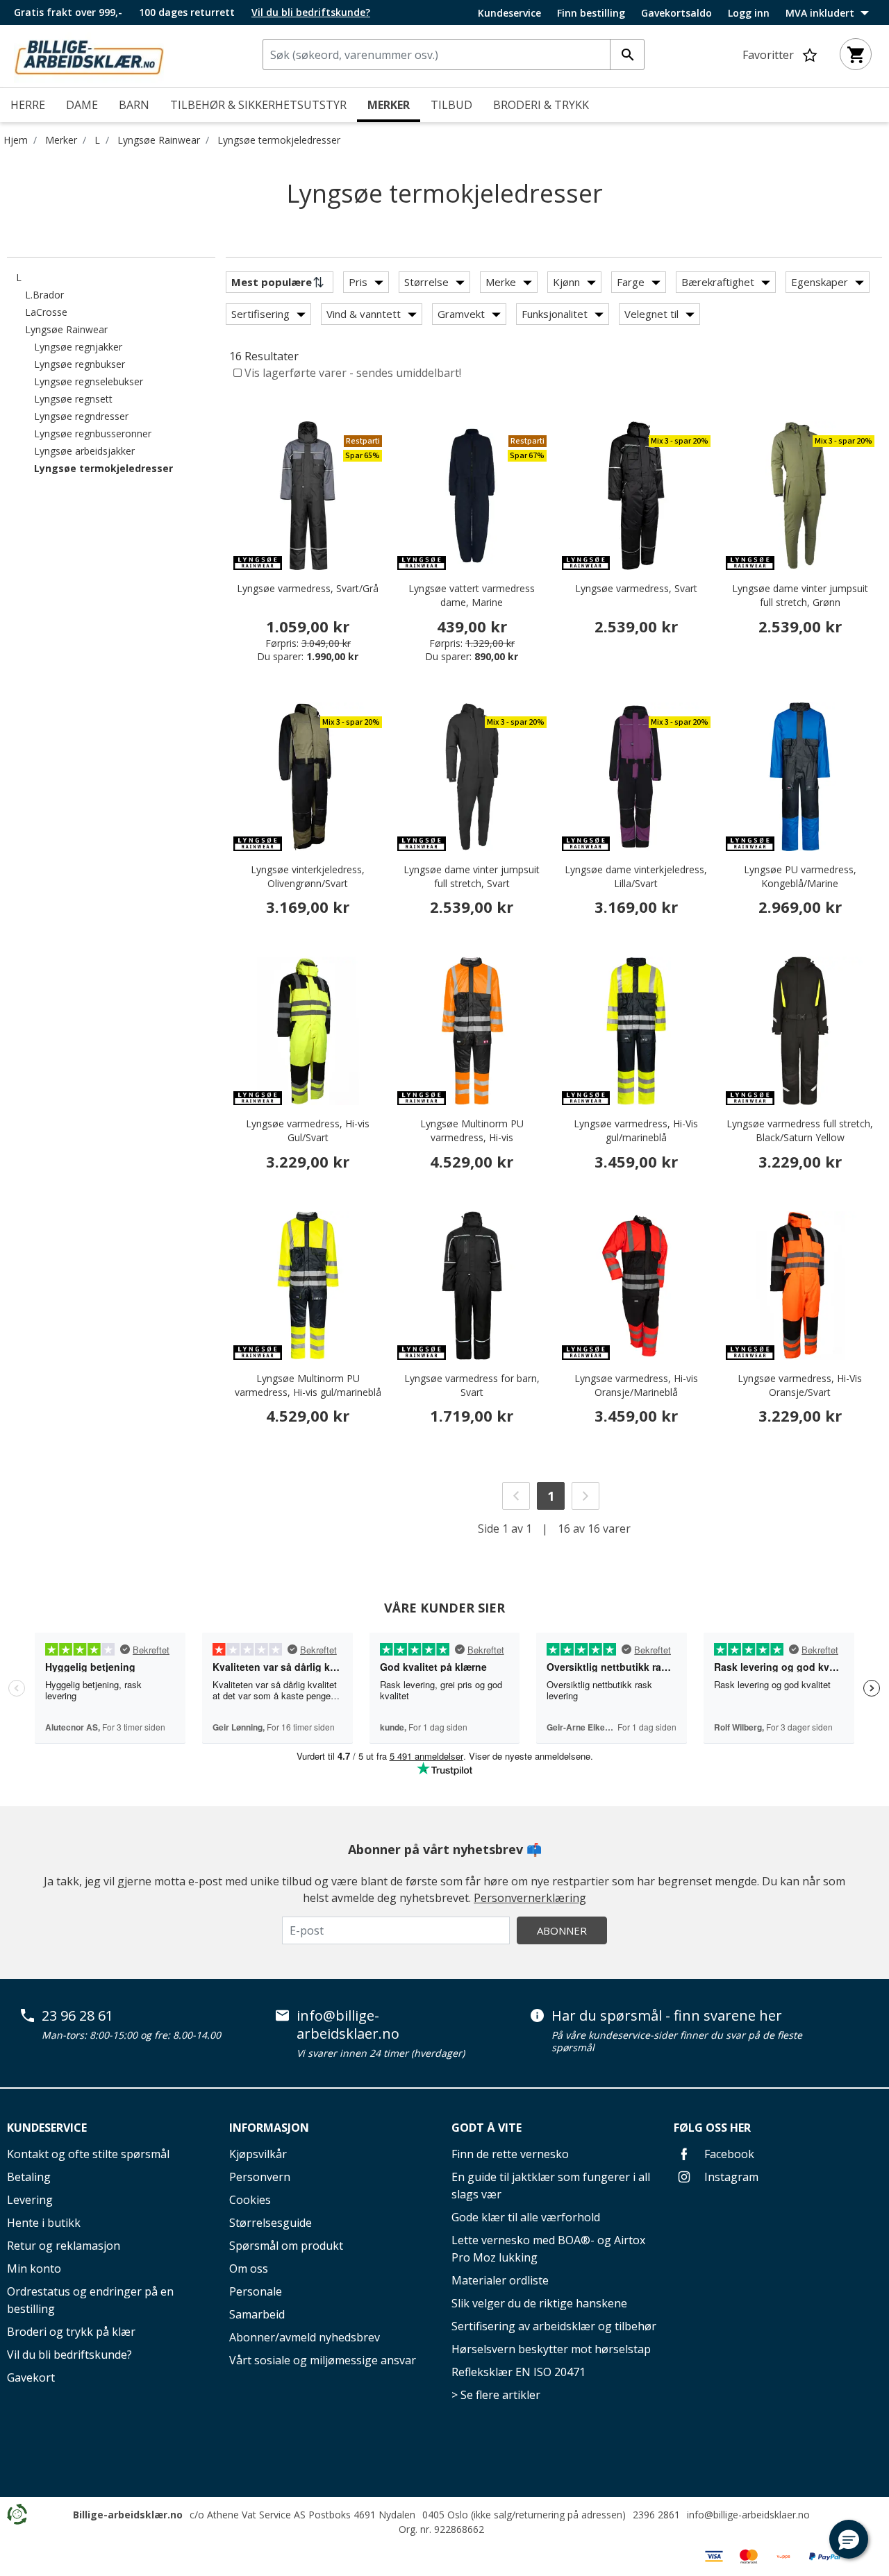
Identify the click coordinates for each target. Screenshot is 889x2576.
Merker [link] (389, 105)
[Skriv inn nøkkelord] (627, 54)
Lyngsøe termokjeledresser (279, 140)
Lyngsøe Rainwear (159, 140)
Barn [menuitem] (134, 105)
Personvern (260, 2177)
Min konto (34, 2268)
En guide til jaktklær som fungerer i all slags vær (551, 2186)
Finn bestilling (591, 13)
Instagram (730, 2177)
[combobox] (454, 54)
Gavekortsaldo (676, 13)
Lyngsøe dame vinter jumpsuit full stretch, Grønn (800, 595)
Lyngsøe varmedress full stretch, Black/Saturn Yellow (800, 1130)
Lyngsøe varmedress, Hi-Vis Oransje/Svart (800, 1385)
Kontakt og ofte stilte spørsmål (88, 2154)
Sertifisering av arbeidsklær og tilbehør (554, 2326)
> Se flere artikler (496, 2395)
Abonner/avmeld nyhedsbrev (305, 2337)
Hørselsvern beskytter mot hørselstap (551, 2349)
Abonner (562, 1930)
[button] (849, 2539)
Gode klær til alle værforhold (526, 2217)
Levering (30, 2200)
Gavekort (31, 2377)
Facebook (728, 2154)
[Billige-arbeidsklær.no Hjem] (89, 55)
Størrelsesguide (271, 2223)
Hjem (16, 140)
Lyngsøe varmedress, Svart (636, 588)
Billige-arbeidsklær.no (128, 2515)
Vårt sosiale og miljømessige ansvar (323, 2360)
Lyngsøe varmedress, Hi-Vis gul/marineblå (636, 1130)
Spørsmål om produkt (286, 2246)
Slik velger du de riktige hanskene (539, 2303)
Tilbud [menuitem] (451, 105)
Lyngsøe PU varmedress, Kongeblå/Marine (800, 876)
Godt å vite (487, 2128)
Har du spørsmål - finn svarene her (667, 2016)
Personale (256, 2291)
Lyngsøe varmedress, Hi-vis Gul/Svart (308, 1130)
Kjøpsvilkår (258, 2154)
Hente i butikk (44, 2223)
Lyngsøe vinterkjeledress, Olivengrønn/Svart (308, 876)
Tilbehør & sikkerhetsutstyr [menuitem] (258, 105)
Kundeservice (509, 13)
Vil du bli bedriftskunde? (69, 2355)
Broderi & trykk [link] (541, 105)
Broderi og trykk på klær (71, 2332)
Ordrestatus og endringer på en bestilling (90, 2300)
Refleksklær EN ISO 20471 (518, 2372)
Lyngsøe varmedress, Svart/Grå (308, 588)
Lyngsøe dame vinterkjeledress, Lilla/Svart (636, 876)
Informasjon (269, 2128)
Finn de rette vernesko (510, 2154)
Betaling (29, 2177)
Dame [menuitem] (82, 105)
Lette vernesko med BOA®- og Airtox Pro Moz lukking (548, 2249)
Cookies (250, 2200)
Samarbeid (257, 2314)
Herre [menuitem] (28, 105)
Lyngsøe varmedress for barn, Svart (472, 1385)
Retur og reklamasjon (64, 2246)
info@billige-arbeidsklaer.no (348, 2024)
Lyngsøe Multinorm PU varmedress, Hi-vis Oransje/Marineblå (472, 1137)
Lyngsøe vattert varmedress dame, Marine (472, 595)
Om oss (249, 2268)
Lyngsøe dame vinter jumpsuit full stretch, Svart (472, 876)
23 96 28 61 (77, 2016)
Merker (61, 140)
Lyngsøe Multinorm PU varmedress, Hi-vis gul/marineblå (308, 1385)
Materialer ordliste (500, 2280)
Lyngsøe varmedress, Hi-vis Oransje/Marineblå (636, 1385)
